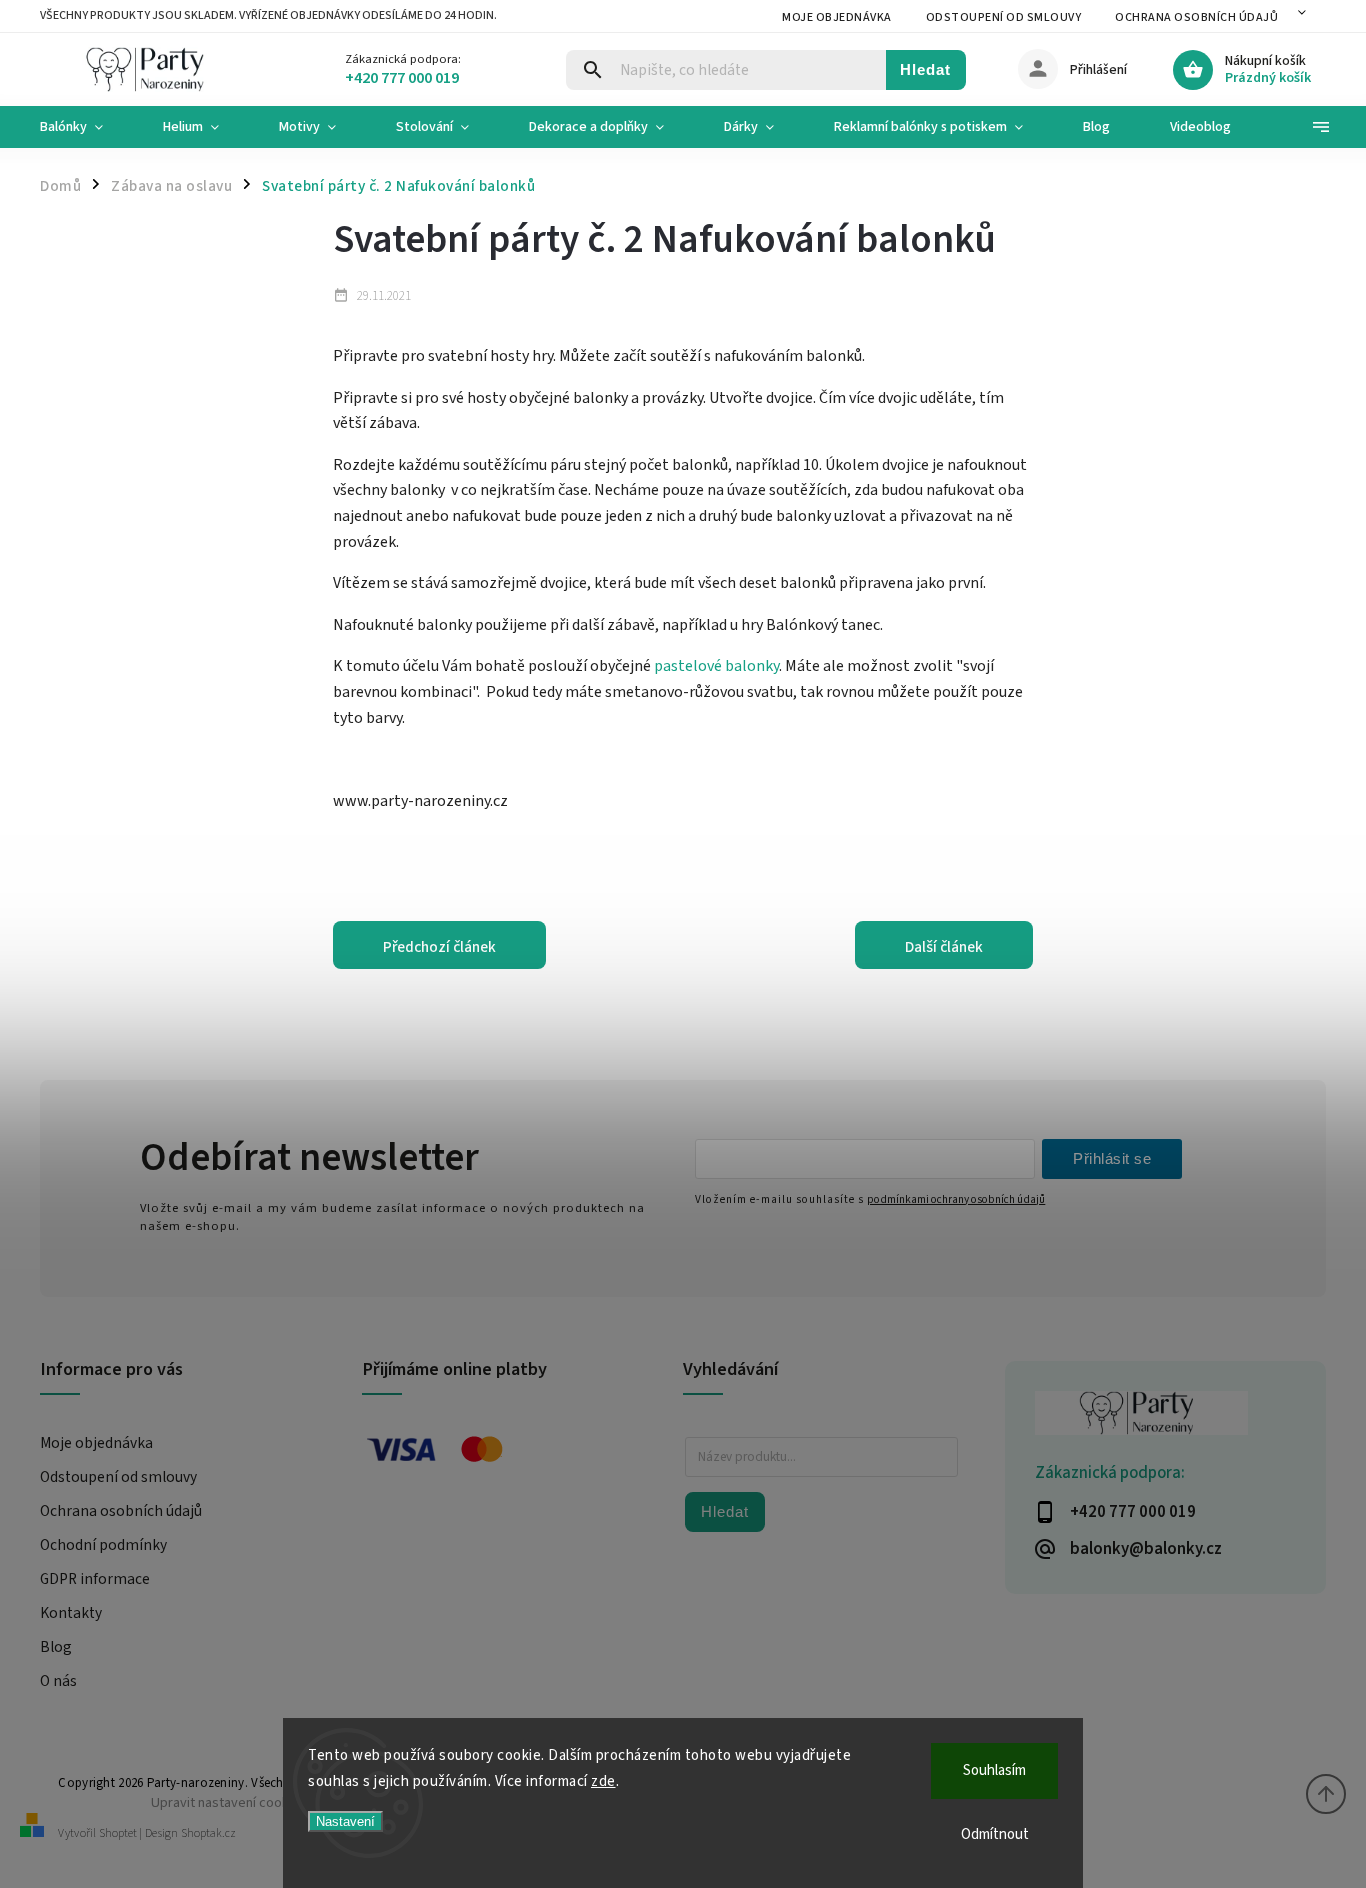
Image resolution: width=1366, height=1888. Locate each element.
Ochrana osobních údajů (1196, 17)
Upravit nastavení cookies (229, 1802)
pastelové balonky (716, 666)
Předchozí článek (439, 947)
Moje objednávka (837, 17)
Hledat (925, 69)
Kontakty (71, 1613)
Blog (56, 1647)
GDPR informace (95, 1579)
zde (603, 1781)
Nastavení (345, 1821)
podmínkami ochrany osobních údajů (956, 1199)
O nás (58, 1681)
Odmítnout (995, 1834)
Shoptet (118, 1833)
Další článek (944, 947)
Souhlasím (994, 1770)
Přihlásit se (1112, 1158)
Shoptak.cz (208, 1833)
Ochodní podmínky (103, 1545)
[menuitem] (86, 127)
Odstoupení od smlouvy (1004, 17)
